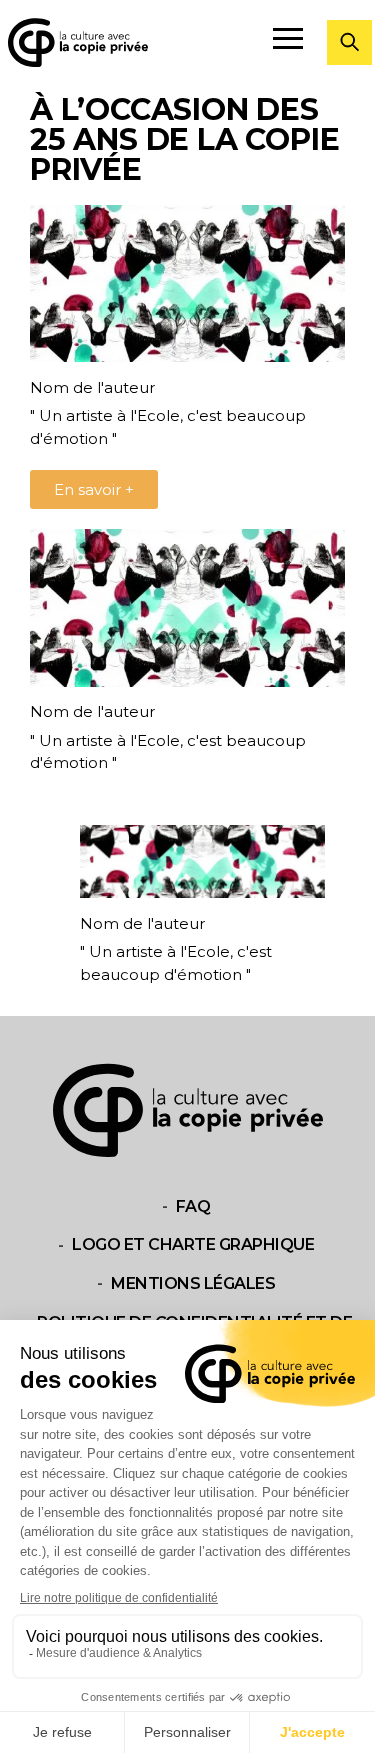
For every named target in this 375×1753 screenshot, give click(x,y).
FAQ (193, 1206)
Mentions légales (193, 1283)
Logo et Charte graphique (193, 1245)
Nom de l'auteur (92, 387)
